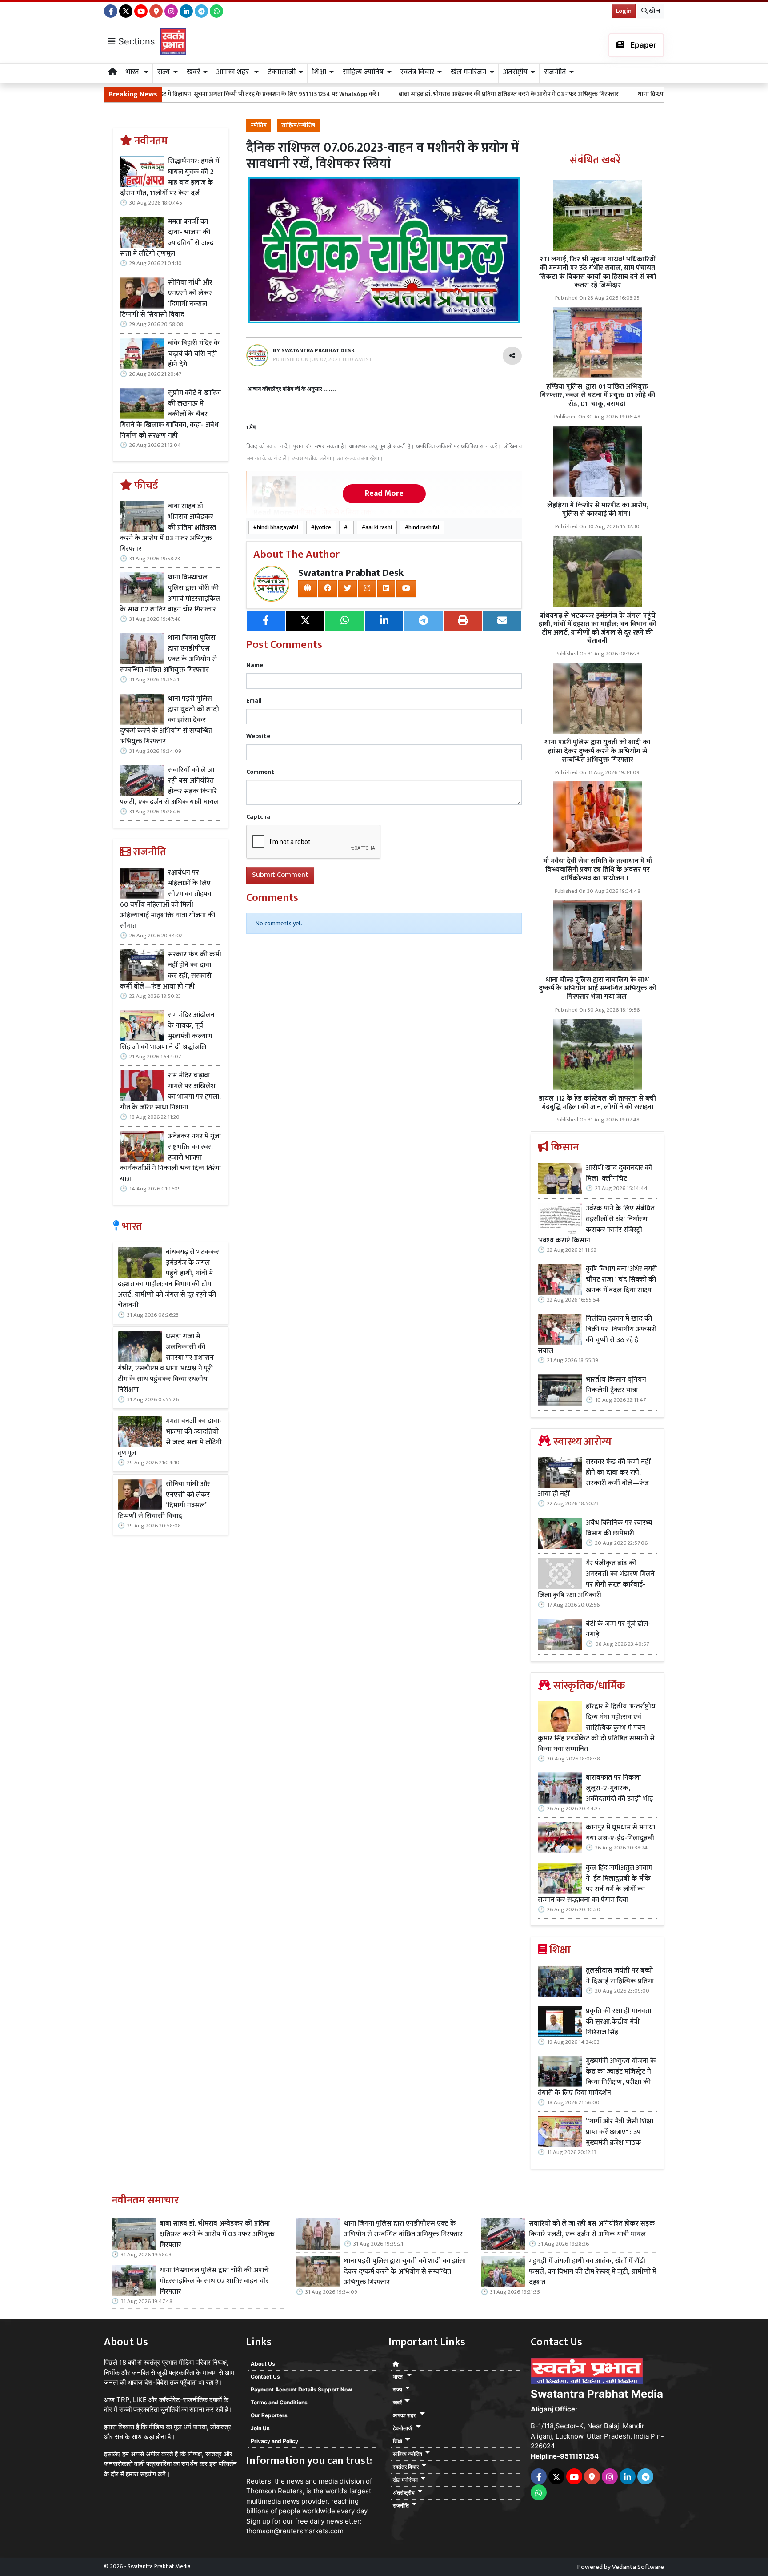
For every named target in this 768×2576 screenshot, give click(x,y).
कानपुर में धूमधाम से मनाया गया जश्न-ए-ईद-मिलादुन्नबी (620, 1833)
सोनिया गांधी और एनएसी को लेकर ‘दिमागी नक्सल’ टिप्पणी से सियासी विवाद (166, 299)
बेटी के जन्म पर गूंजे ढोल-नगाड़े (618, 1629)
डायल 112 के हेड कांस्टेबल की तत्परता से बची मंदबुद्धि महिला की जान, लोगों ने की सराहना (597, 1103)
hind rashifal (424, 528)
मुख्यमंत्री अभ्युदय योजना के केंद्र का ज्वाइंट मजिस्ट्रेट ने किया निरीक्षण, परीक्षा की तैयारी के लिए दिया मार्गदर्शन (597, 2077)
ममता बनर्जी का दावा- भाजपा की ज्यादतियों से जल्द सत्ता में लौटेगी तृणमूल (167, 238)
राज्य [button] (164, 72)
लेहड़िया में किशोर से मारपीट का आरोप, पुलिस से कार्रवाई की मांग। (598, 510)
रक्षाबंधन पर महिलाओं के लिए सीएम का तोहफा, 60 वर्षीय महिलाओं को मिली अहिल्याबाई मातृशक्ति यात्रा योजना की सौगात (168, 900)
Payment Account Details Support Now (301, 2389)
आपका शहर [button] (234, 72)
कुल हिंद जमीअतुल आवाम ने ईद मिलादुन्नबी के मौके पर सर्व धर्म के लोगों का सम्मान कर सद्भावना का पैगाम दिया (595, 1884)
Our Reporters (269, 2415)
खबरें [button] (193, 72)
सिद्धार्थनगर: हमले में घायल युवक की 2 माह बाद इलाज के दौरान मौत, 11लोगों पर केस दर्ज (170, 177)
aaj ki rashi (379, 528)
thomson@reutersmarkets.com (295, 2531)
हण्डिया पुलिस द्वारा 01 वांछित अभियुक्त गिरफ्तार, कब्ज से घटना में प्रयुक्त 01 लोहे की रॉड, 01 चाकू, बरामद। (598, 395)
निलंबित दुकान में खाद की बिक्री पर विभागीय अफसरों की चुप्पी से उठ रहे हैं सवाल (597, 1335)
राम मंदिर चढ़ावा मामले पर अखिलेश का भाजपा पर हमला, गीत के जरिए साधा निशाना (170, 1092)
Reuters (259, 2481)
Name (255, 665)
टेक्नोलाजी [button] (282, 72)
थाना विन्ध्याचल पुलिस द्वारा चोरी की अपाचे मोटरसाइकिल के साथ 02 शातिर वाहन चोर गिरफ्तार (605, 94)
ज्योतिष (259, 125)
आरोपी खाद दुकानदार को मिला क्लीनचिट (619, 1173)
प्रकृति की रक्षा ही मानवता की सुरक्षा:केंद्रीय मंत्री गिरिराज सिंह (618, 2022)
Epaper (642, 45)
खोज (654, 11)
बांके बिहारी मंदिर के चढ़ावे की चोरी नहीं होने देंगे (194, 354)
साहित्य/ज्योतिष (298, 125)
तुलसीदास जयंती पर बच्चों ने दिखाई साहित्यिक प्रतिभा (620, 1976)
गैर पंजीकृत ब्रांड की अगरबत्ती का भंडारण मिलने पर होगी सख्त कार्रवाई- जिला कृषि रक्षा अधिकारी (596, 1579)
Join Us (260, 2428)
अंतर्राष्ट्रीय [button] (515, 72)
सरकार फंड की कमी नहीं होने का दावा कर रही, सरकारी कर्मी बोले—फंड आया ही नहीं (171, 971)
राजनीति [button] (555, 72)
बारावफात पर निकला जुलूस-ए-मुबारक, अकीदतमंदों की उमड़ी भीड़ (620, 1788)
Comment (260, 772)
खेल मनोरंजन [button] (468, 72)
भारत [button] (133, 72)
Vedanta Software (638, 2567)
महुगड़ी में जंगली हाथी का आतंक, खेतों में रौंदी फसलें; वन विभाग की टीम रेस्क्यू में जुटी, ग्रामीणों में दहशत (593, 2272)
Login (624, 11)
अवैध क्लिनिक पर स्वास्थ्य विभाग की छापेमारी (619, 1528)
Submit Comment (280, 875)
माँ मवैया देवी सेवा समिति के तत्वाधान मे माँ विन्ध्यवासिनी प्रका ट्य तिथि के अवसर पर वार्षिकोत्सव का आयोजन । (598, 870)
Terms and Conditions (279, 2402)
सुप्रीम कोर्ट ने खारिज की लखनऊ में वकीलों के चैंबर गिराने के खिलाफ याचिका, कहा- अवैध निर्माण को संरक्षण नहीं (170, 414)
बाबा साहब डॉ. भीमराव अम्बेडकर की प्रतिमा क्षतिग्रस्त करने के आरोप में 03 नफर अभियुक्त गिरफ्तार (368, 94)
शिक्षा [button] (319, 72)
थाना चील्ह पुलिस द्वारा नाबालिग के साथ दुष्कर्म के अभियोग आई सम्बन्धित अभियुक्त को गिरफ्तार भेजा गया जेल (598, 988)
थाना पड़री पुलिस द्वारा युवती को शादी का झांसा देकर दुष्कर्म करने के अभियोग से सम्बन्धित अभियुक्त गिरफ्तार (170, 720)
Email (254, 701)
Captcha (258, 817)
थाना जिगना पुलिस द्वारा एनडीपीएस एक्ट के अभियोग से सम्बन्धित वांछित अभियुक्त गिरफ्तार (168, 654)
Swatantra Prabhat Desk (351, 573)
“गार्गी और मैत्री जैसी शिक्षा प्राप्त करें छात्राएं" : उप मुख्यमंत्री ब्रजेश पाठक (620, 2132)
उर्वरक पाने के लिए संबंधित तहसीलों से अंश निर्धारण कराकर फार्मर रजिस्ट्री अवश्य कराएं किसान (596, 1225)
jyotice (323, 528)
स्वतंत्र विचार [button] (417, 72)
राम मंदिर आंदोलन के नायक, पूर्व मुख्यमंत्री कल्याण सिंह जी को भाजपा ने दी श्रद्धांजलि (167, 1031)
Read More (384, 494)
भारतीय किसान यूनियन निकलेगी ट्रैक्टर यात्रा (616, 1385)
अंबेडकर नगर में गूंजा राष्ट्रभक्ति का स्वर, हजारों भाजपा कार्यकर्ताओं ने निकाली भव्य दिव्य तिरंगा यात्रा (170, 1158)
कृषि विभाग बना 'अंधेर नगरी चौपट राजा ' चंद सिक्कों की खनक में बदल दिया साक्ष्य (621, 1280)
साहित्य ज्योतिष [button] (363, 72)
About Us (263, 2364)
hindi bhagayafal (278, 528)
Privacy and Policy (274, 2441)
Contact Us (265, 2377)
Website (258, 736)
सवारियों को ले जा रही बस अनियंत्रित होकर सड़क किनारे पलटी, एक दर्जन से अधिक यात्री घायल (170, 786)
